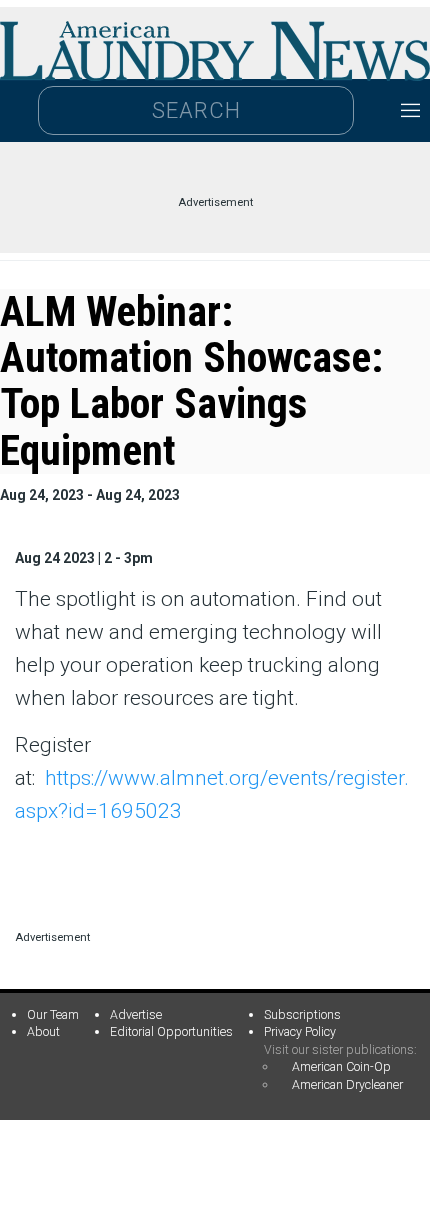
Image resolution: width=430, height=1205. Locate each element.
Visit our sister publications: (340, 1049)
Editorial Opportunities (171, 1031)
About (43, 1031)
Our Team (53, 1014)
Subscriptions (302, 1014)
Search (196, 110)
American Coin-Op (341, 1066)
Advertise (136, 1014)
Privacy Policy (300, 1031)
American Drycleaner (347, 1084)
